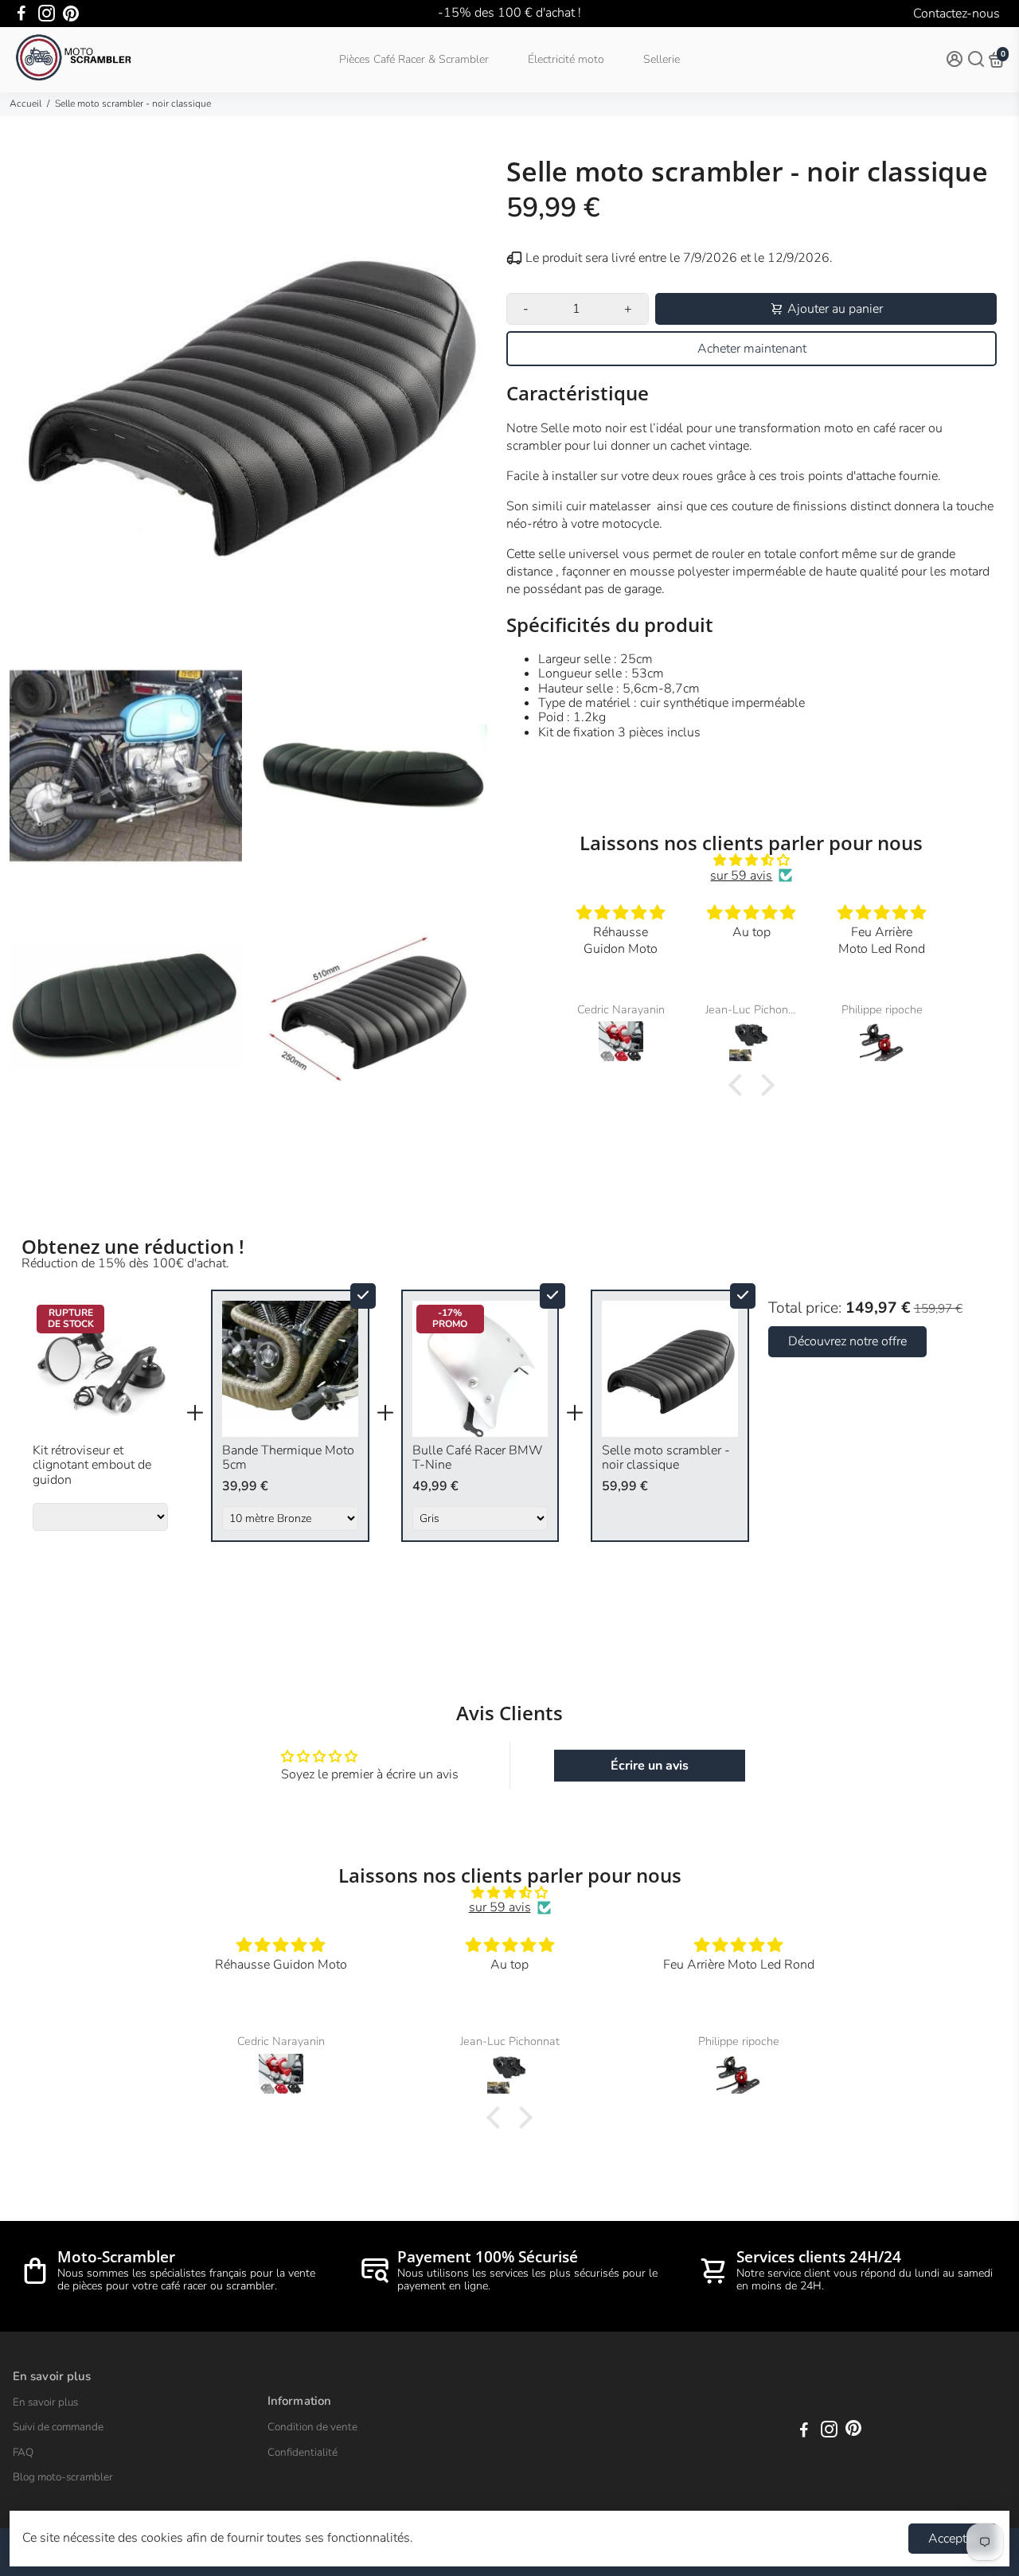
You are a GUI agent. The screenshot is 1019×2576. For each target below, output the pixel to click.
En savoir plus (45, 2402)
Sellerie (662, 59)
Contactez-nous (957, 14)
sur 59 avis (741, 876)
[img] (752, 860)
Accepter (953, 2539)
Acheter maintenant (752, 349)
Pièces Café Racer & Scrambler (414, 59)
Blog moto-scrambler (63, 2477)
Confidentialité (303, 2453)
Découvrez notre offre (847, 1341)
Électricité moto (566, 59)
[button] (740, 1085)
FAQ (23, 2453)
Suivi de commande (58, 2427)
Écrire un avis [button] (650, 1766)
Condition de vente (312, 2427)
